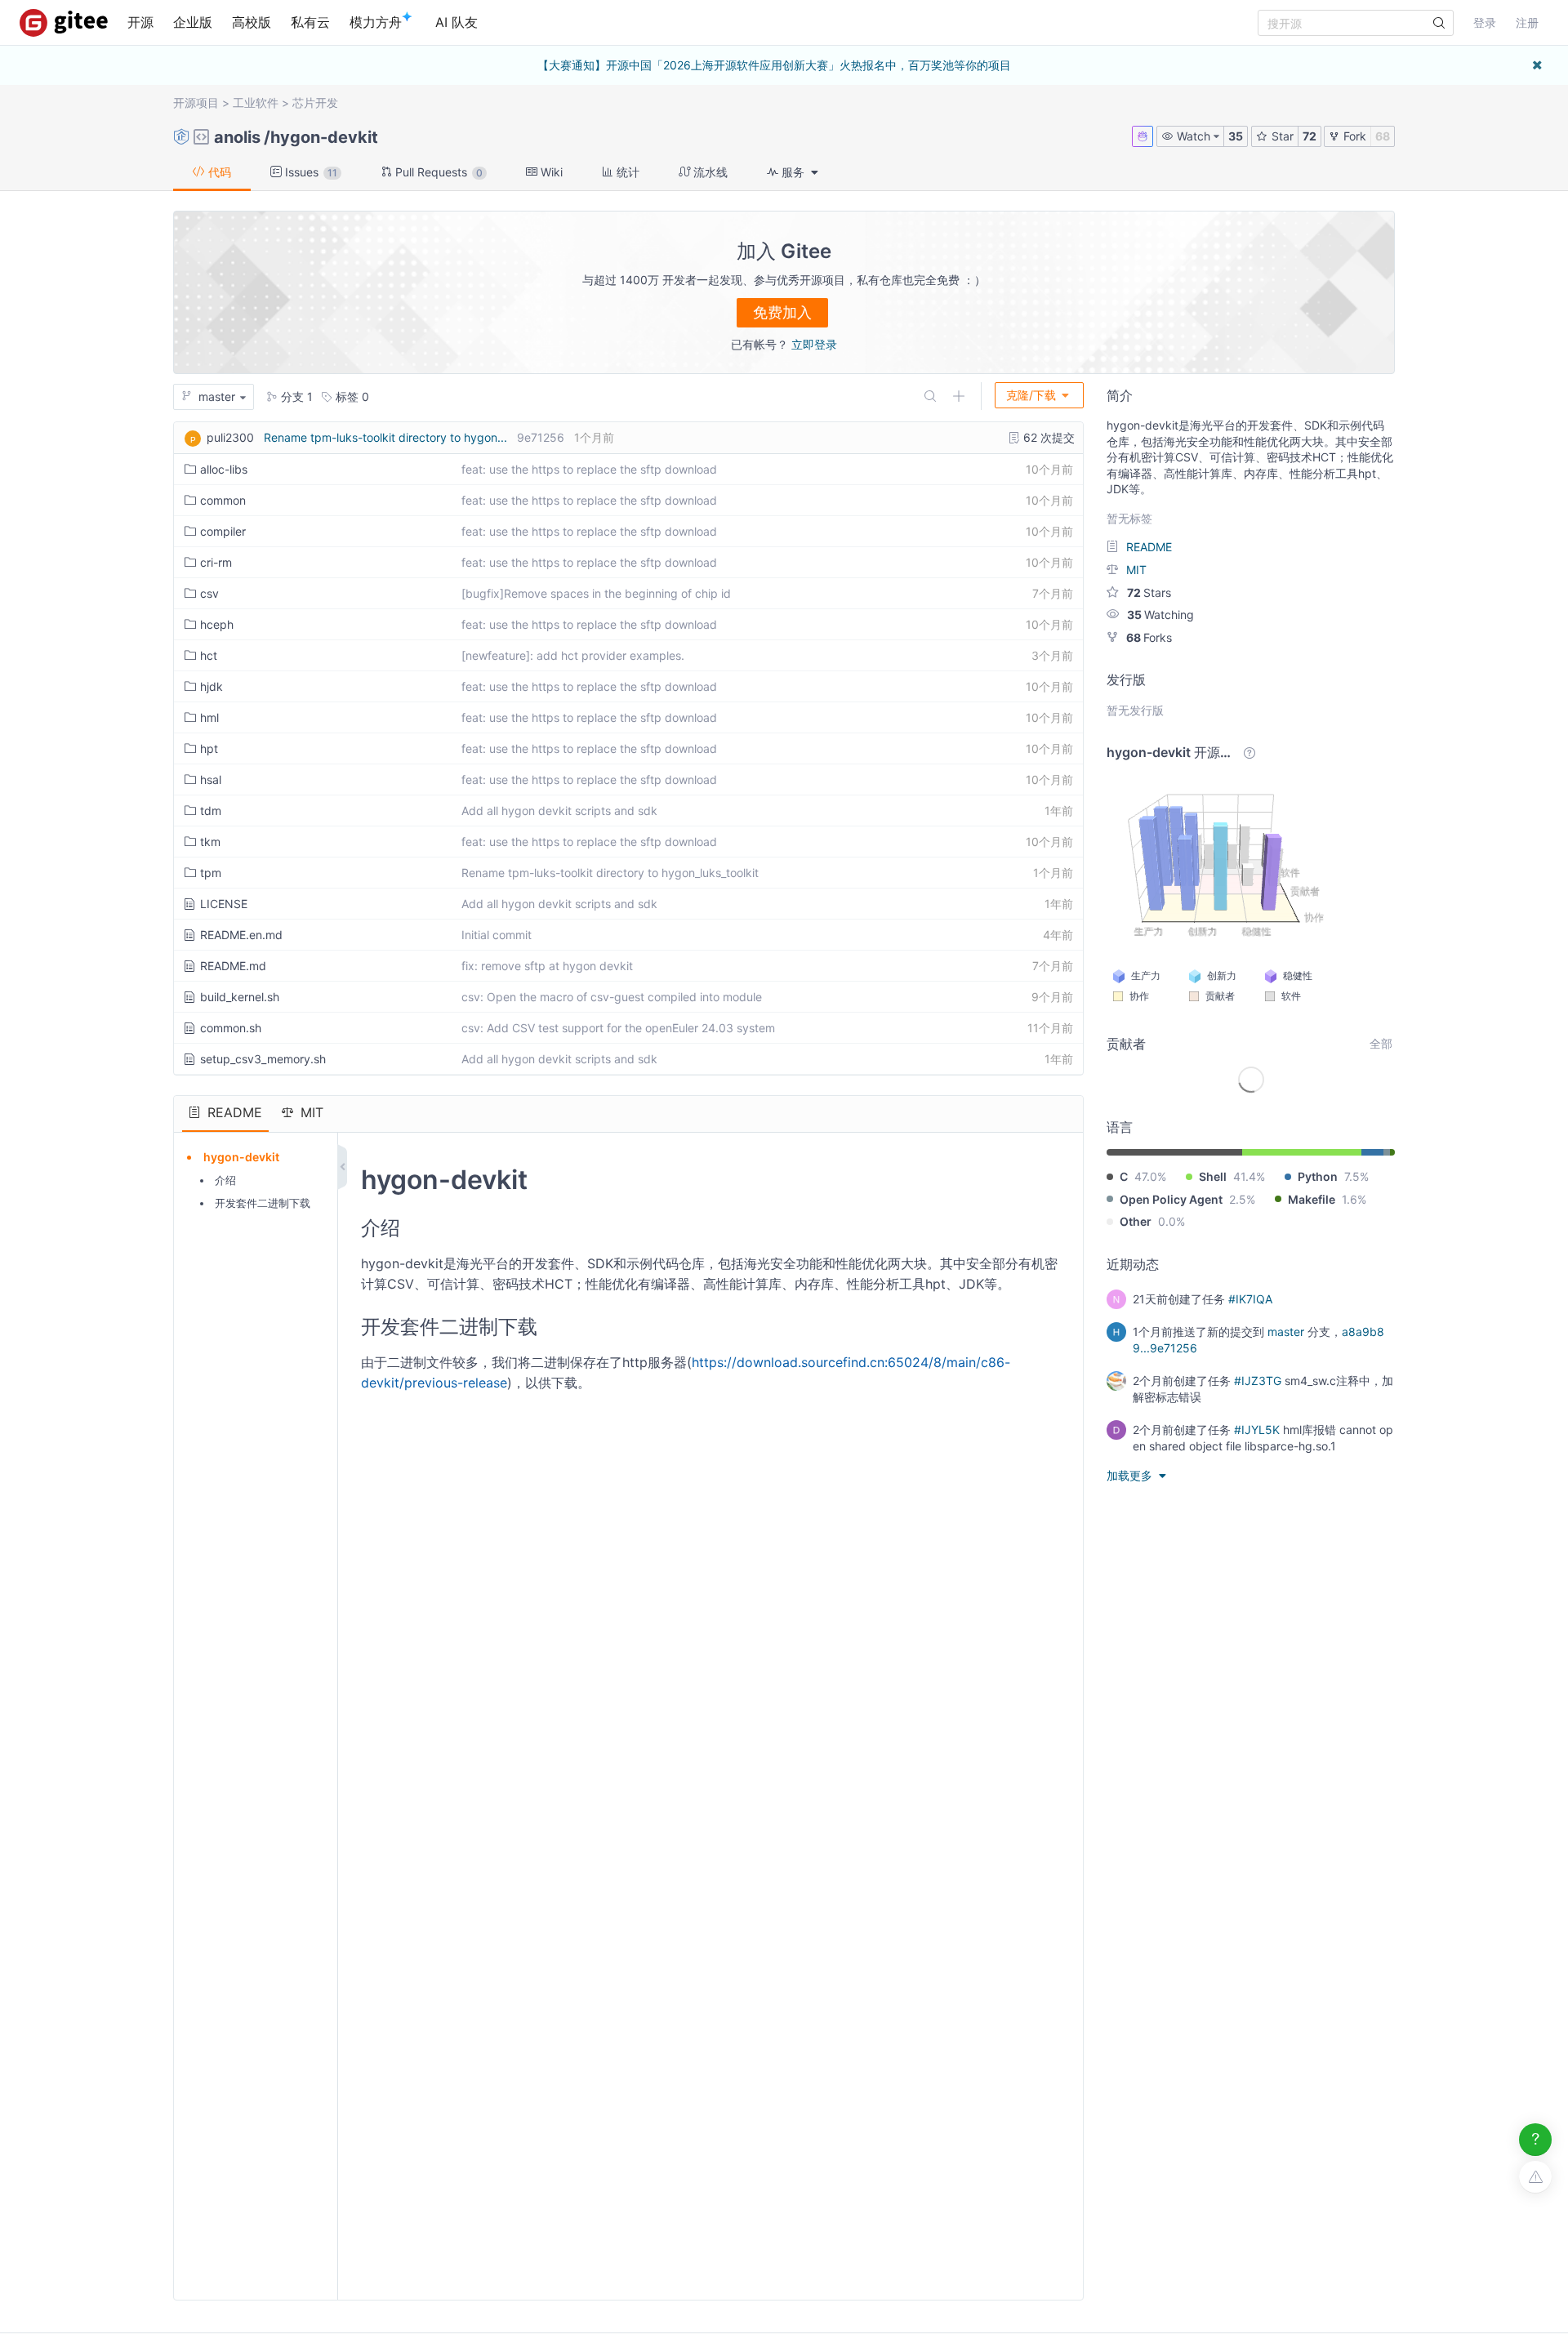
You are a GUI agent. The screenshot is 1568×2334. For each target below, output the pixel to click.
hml (209, 717)
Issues (310, 172)
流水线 (709, 172)
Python (1318, 1176)
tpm (211, 873)
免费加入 (782, 312)
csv (209, 593)
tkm (210, 842)
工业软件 (256, 102)
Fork (1353, 136)
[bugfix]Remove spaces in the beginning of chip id (596, 593)
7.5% (1356, 1176)
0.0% (1172, 1221)
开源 (140, 22)
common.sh (231, 1028)
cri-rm (216, 562)
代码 (218, 172)
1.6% (1354, 1199)
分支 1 (295, 396)
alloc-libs (224, 469)
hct (209, 655)
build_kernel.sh (240, 997)
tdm (211, 811)
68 (1383, 136)
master (1286, 1332)
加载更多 (1131, 1475)
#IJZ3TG (1258, 1381)
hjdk (212, 686)
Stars (1149, 592)
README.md (233, 966)
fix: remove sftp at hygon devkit (547, 966)
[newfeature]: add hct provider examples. (573, 655)
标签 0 (351, 396)
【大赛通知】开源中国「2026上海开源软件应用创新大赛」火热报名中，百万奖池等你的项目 (774, 65)
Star (1281, 136)
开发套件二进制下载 (263, 1203)
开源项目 (196, 102)
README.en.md (241, 935)
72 (1310, 136)
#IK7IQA (1250, 1299)
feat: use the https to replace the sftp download (589, 469)
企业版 (193, 22)
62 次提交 (1047, 437)
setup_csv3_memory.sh (263, 1059)
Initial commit (497, 935)
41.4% (1249, 1176)
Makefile (1312, 1199)
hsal (211, 779)
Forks (1149, 637)
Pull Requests (437, 172)
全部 (1381, 1043)
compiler (223, 531)
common (223, 500)
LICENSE (224, 904)
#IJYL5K (1257, 1430)
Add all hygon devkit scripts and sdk (559, 811)
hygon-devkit (324, 137)
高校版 (252, 22)
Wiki (550, 172)
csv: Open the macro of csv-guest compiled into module (612, 997)
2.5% (1242, 1199)
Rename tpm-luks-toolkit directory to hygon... (385, 437)
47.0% (1150, 1176)
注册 (1527, 22)
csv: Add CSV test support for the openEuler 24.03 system (618, 1028)
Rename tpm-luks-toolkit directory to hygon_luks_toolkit (610, 873)
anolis (237, 137)
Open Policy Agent (1171, 1199)
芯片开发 (315, 102)
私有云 (310, 22)
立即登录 (814, 344)
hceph (217, 624)
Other (1136, 1221)
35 (1236, 136)
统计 (626, 172)
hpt (209, 748)
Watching (1160, 615)
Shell (1213, 1176)
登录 (1485, 22)
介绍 (225, 1180)
